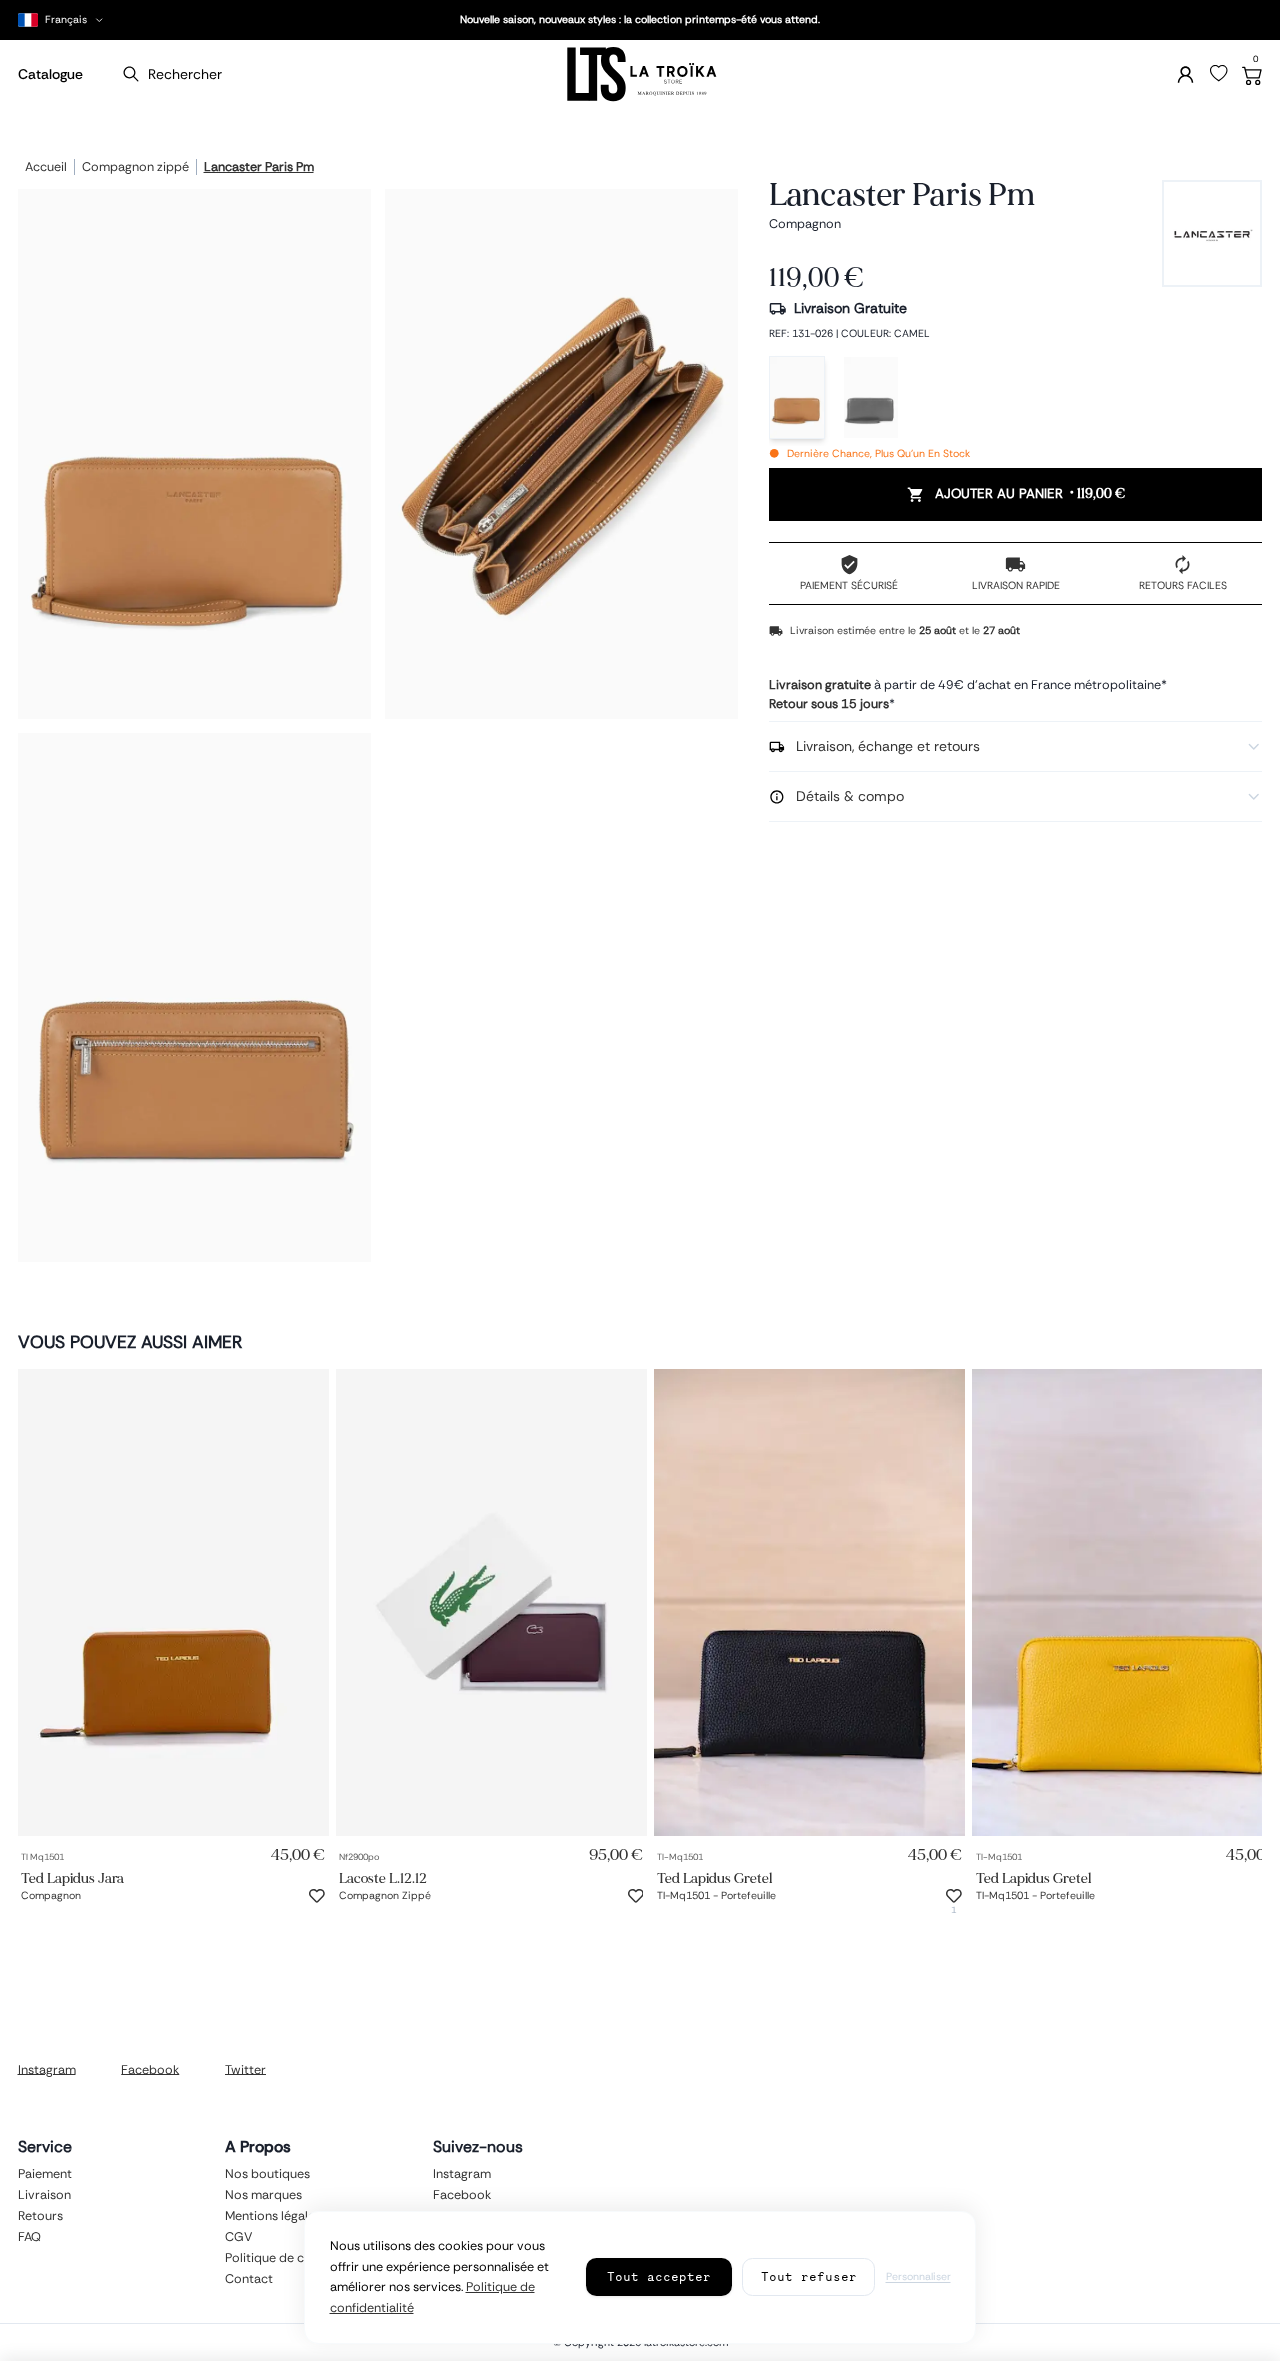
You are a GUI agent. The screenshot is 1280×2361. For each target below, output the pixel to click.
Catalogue (50, 74)
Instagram (47, 2069)
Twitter (245, 2069)
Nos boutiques (267, 2173)
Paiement (45, 2173)
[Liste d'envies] (1219, 74)
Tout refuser (809, 2276)
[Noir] (871, 397)
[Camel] (797, 397)
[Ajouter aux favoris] (317, 1896)
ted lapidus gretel (714, 1877)
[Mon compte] (1185, 74)
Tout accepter (659, 2276)
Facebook (150, 2069)
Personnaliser (918, 2276)
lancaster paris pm (259, 168)
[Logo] (640, 74)
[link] (173, 1602)
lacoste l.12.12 (383, 1877)
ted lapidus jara (72, 1877)
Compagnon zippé (135, 168)
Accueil (46, 168)
